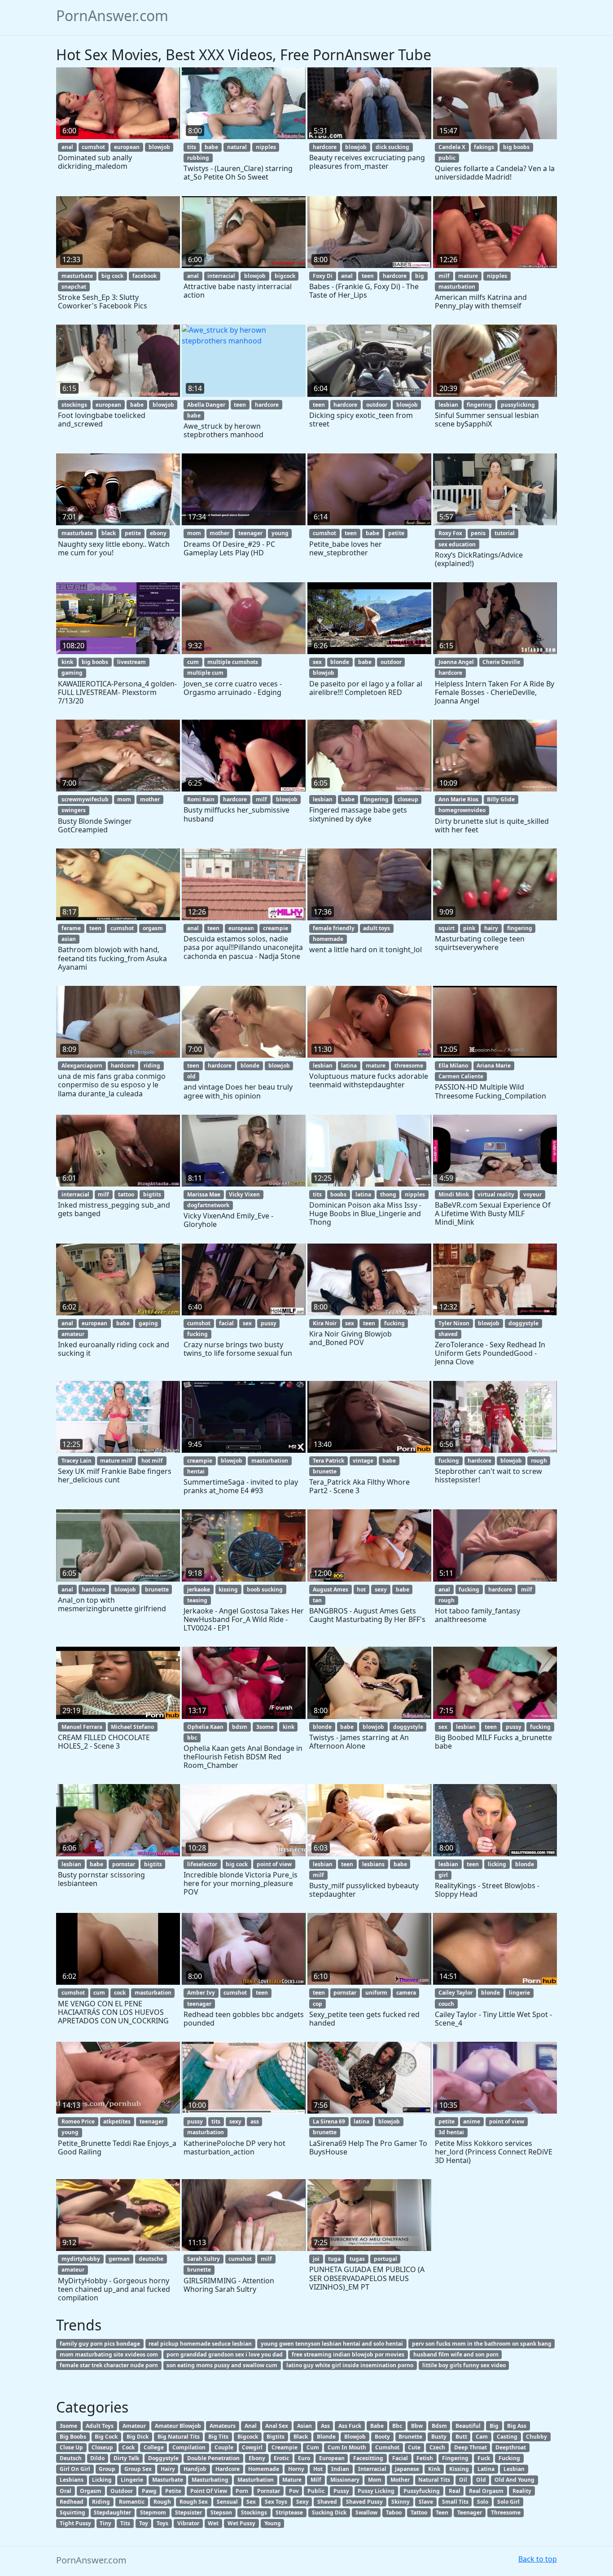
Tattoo (419, 2512)
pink (469, 928)
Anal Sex (277, 2426)
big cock (112, 276)
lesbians (373, 1864)
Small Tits (455, 2502)
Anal (251, 2426)
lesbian (448, 405)
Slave (426, 2502)
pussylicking (518, 405)
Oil (463, 2480)
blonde (340, 662)
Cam (482, 2437)
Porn (242, 2491)
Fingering (455, 2458)
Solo (483, 2502)
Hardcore (228, 2469)
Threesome (506, 2512)
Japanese (407, 2469)
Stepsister (188, 2512)
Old (481, 2480)
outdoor (377, 405)
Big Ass (517, 2426)
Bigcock (248, 2437)
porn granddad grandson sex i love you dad (225, 2354)
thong (388, 1194)
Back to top (538, 2559)
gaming (72, 673)
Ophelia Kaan (205, 1727)
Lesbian (514, 2469)
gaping (148, 1323)
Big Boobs (73, 2437)
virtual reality (496, 1194)
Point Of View (209, 2491)
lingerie (519, 1993)
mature (468, 276)
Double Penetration (213, 2458)
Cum (313, 2447)
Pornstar (269, 2491)
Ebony (257, 2458)
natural (237, 147)
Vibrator (188, 2523)
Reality (522, 2491)
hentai (196, 1471)
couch (446, 2004)
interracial (221, 276)
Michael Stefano (132, 1727)
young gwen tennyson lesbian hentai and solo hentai (332, 2344)
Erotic (281, 2458)
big (420, 276)
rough (539, 1461)
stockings (74, 405)
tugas (357, 2259)
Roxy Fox (450, 533)
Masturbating (210, 2480)
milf (444, 276)
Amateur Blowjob (178, 2426)
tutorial (505, 533)
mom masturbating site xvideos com (109, 2354)
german (119, 2259)
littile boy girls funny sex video (464, 2365)
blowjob (159, 147)
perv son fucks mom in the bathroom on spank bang (482, 2344)
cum (193, 662)
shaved (448, 1334)
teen (368, 276)
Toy (144, 2523)
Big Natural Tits (179, 2437)
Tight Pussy (75, 2523)
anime (472, 2121)
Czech (437, 2447)
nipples (266, 147)
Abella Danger (206, 405)
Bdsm (439, 2426)
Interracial (372, 2469)
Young (273, 2523)
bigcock (285, 276)
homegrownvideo (462, 810)
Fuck (484, 2458)
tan (317, 1600)
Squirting (72, 2512)
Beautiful (468, 2426)
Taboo (394, 2512)
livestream (131, 662)
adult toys (377, 928)
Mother (400, 2480)
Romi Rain (201, 799)
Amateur (134, 2426)
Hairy (168, 2469)
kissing (228, 1589)
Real (455, 2491)
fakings (484, 147)
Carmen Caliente (461, 1076)
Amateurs (223, 2426)
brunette (325, 1471)
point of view (274, 1864)
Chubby (536, 2437)
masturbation (457, 287)
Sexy (302, 2502)
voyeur (532, 1194)
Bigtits (276, 2437)
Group (107, 2469)
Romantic (132, 2502)
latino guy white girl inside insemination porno (350, 2365)
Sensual (227, 2502)
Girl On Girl (75, 2469)
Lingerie (132, 2480)
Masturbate (168, 2480)
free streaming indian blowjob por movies (348, 2354)
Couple (224, 2447)
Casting (507, 2437)
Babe (377, 2426)
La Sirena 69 (329, 2121)
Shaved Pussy (364, 2502)
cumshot (93, 147)
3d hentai (451, 2132)
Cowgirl (252, 2447)
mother (219, 533)
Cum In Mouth (347, 2447)
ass (255, 2121)
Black (301, 2437)
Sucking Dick (329, 2512)
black (109, 533)
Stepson (221, 2512)
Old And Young (514, 2480)
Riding (101, 2502)
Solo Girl (508, 2502)
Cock (128, 2447)
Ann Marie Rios (458, 799)
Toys (162, 2523)
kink (67, 662)
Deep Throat (471, 2447)
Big (494, 2426)
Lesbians (72, 2480)
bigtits (152, 1194)
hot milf (152, 1461)
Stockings (254, 2512)
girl (443, 1875)
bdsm (240, 1727)
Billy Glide (501, 799)
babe (211, 147)
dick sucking (392, 147)
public (447, 158)
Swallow (366, 2512)
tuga (334, 2259)
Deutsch (71, 2458)
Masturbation (256, 2480)
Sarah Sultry (204, 2259)
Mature (292, 2480)
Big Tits (218, 2437)
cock (120, 1993)
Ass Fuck (350, 2426)
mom (194, 533)
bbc (192, 1738)
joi (316, 2259)
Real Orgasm (486, 2491)
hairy (491, 928)
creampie (276, 928)
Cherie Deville (501, 662)
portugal (385, 2259)
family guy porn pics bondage (100, 2344)
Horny (296, 2469)
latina (349, 1066)
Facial (400, 2458)
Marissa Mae (204, 1194)
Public (316, 2491)
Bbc (397, 2426)
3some (265, 1727)
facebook (144, 276)
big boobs (516, 147)
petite (133, 533)
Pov (294, 2491)
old (191, 1076)
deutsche (151, 2259)
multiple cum (205, 673)
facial (226, 1323)
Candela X (452, 147)
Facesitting (368, 2458)
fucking (197, 1334)
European (332, 2458)
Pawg (149, 2491)
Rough (162, 2502)
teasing (197, 1600)
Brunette (410, 2437)
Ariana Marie (494, 1066)
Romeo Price (78, 2121)
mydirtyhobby (81, 2259)
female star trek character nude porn (109, 2365)
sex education (457, 544)
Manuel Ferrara (82, 1727)
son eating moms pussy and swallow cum (222, 2365)
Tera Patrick (328, 1461)
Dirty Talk (126, 2458)
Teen (442, 2512)
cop (317, 2004)
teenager (250, 533)
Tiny (105, 2523)
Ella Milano (453, 1066)
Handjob (195, 2469)
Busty (439, 2437)
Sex (251, 2502)
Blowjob (355, 2437)
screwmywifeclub (85, 799)
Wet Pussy (241, 2523)
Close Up (71, 2447)
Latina (486, 2469)
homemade (328, 939)
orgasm (153, 928)
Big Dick (138, 2437)
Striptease (289, 2512)
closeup (408, 799)
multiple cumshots (233, 662)
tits (192, 147)
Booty (382, 2437)
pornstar (124, 1864)
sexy (381, 1589)
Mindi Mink (454, 1194)
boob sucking (265, 1589)
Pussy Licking (376, 2491)
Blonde (326, 2437)
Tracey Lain (77, 1461)
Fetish (425, 2458)
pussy (269, 1323)
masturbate (77, 276)
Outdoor (122, 2491)
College (154, 2447)
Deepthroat (511, 2447)
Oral (66, 2491)
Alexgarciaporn (82, 1066)
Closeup (102, 2447)
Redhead (72, 2502)
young (280, 533)
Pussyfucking (422, 2491)
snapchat (74, 287)
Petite (173, 2491)
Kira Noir (325, 1323)
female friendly (334, 928)
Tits (125, 2523)
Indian (340, 2469)
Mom (375, 2480)
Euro (304, 2458)
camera (406, 1993)
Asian (304, 2426)
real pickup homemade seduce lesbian (200, 2344)
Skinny (401, 2502)
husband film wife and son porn (456, 2354)
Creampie (285, 2447)
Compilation (189, 2447)
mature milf (116, 1461)
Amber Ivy (201, 1993)
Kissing (459, 2469)
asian (69, 939)
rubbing (198, 158)
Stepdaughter (112, 2512)
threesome (409, 1066)
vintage (363, 1461)
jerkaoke (199, 1589)
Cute (414, 2447)
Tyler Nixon (454, 1323)
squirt (447, 928)
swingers (74, 810)
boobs (338, 1194)
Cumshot (387, 2447)
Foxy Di (323, 276)
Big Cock (106, 2437)
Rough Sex (194, 2502)
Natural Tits (434, 2480)
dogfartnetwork (208, 1205)
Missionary (345, 2480)
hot (361, 1589)
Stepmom (153, 2512)
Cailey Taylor (455, 1993)
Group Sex (138, 2469)
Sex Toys (276, 2502)
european (127, 147)
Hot (318, 2469)
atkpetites (117, 2121)
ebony (158, 533)
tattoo (126, 1194)
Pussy (341, 2491)
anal (67, 147)
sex (317, 662)
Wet (213, 2523)
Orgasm (91, 2491)
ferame (71, 928)
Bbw (417, 2426)
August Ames (331, 1589)
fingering (479, 405)
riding (152, 1066)
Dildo (97, 2458)
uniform (376, 1993)
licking (497, 1864)
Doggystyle (163, 2458)
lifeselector (202, 1864)
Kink (434, 2469)
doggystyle (523, 1323)
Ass (325, 2426)
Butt (461, 2437)
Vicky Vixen (244, 1194)
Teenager (470, 2512)
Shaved (327, 2502)
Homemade (264, 2469)
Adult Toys (100, 2426)
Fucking (509, 2458)
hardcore (325, 147)
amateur (73, 1334)
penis (478, 533)
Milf (316, 2480)
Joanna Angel (456, 662)
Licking (102, 2480)
